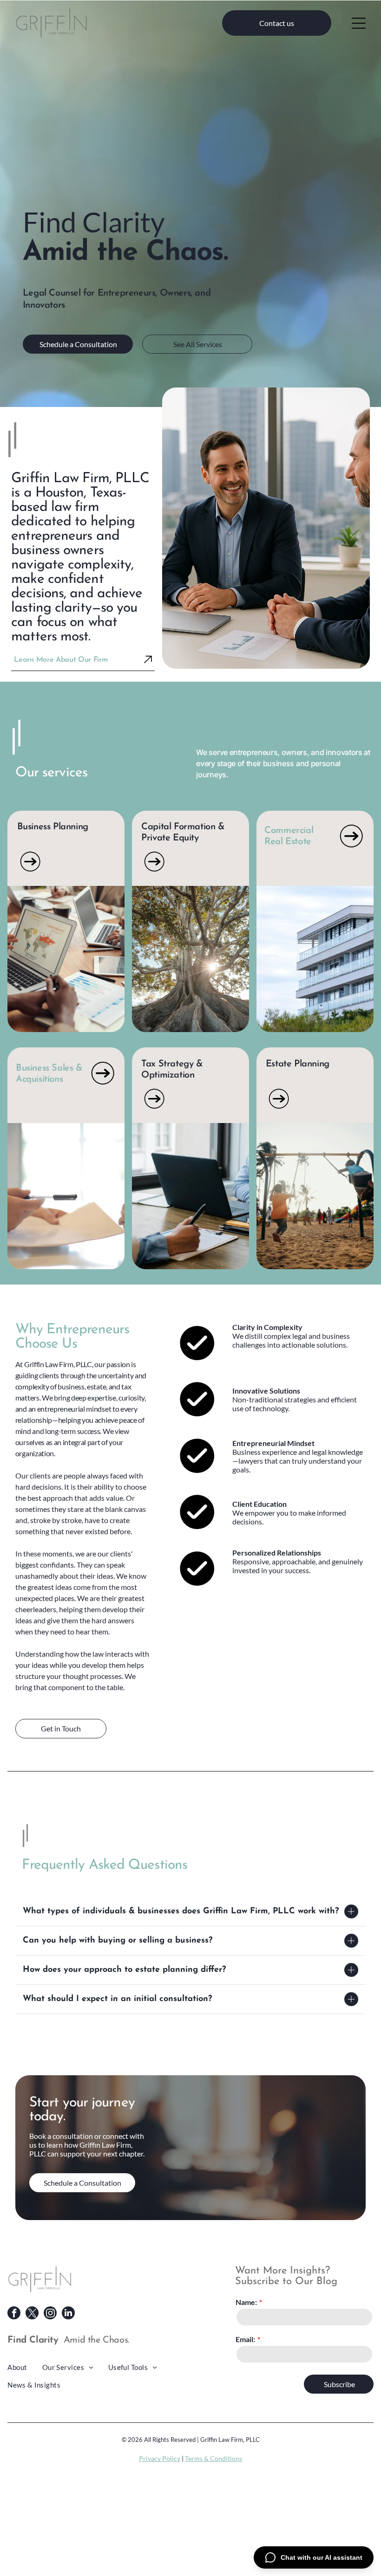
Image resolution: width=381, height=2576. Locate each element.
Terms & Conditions (213, 2458)
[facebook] (14, 2314)
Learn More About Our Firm (61, 660)
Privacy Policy (160, 2458)
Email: (245, 2339)
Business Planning (53, 827)
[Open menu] (359, 23)
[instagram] (50, 2314)
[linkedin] (68, 2314)
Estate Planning (298, 1064)
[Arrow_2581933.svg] (30, 872)
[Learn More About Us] (148, 661)
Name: (246, 2302)
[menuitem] (25, 2367)
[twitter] (32, 2314)
